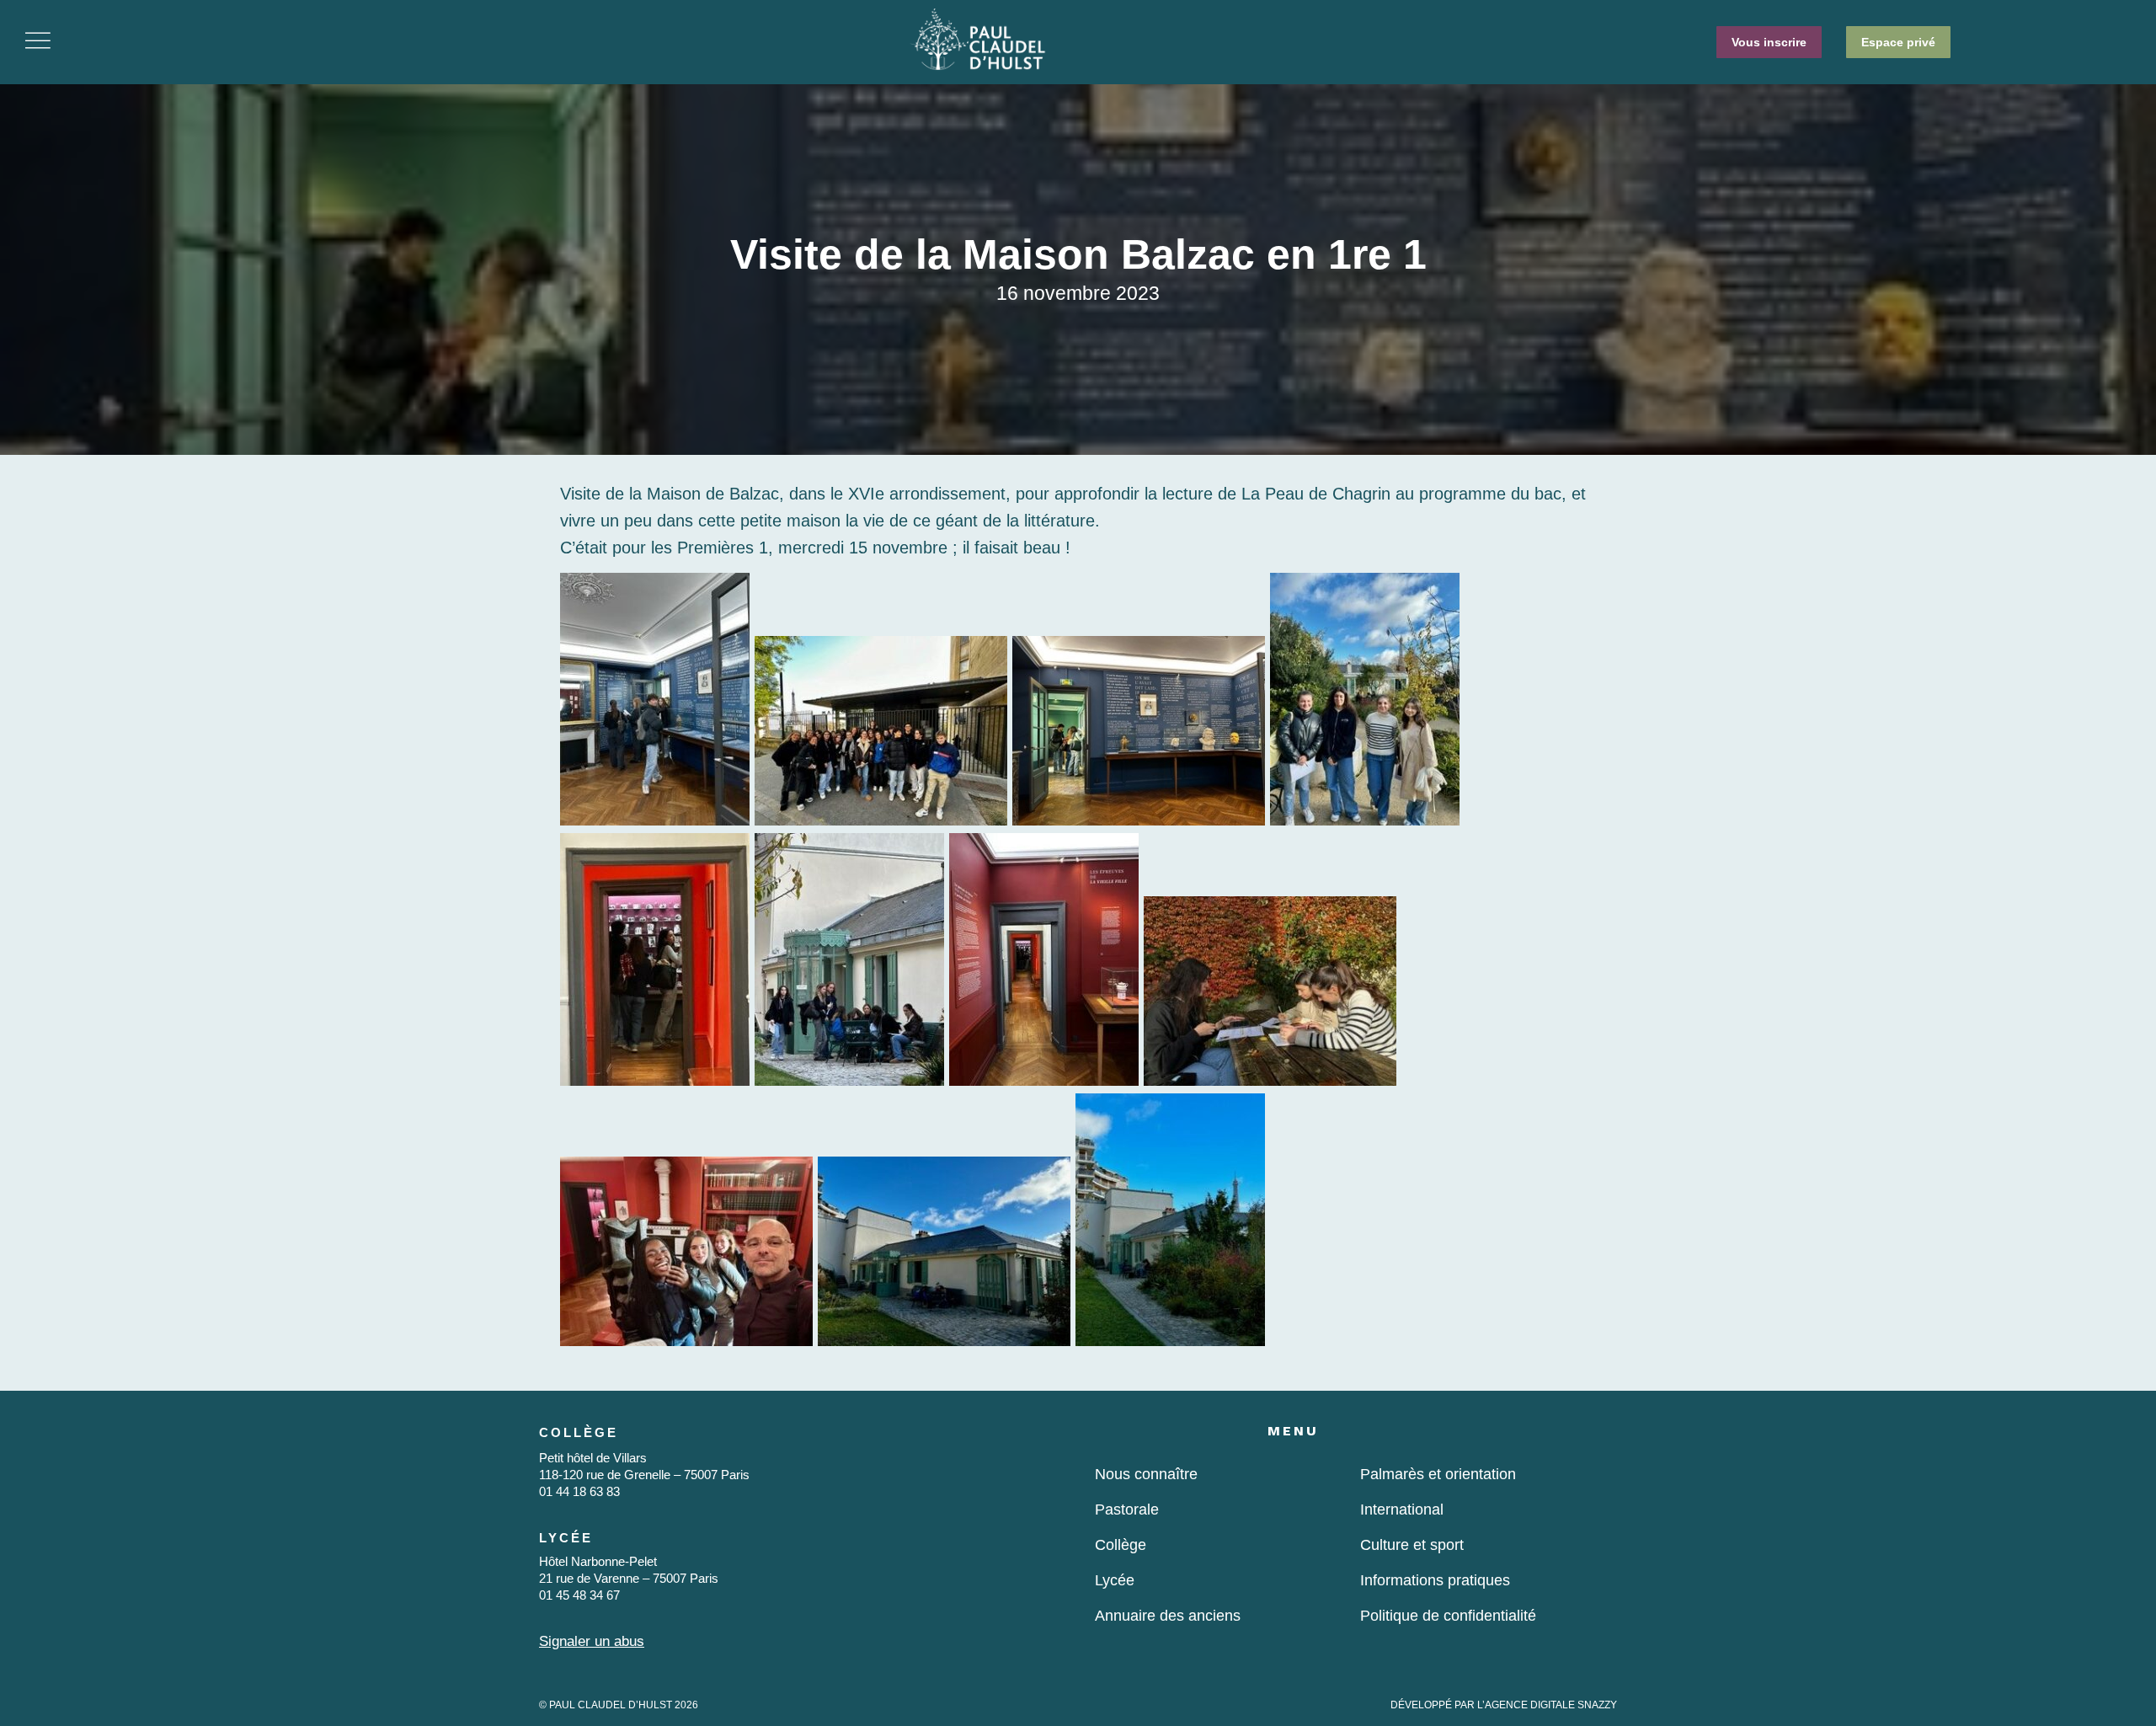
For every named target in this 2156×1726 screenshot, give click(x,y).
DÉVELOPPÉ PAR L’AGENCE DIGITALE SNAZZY (1504, 1705)
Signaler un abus (592, 1641)
